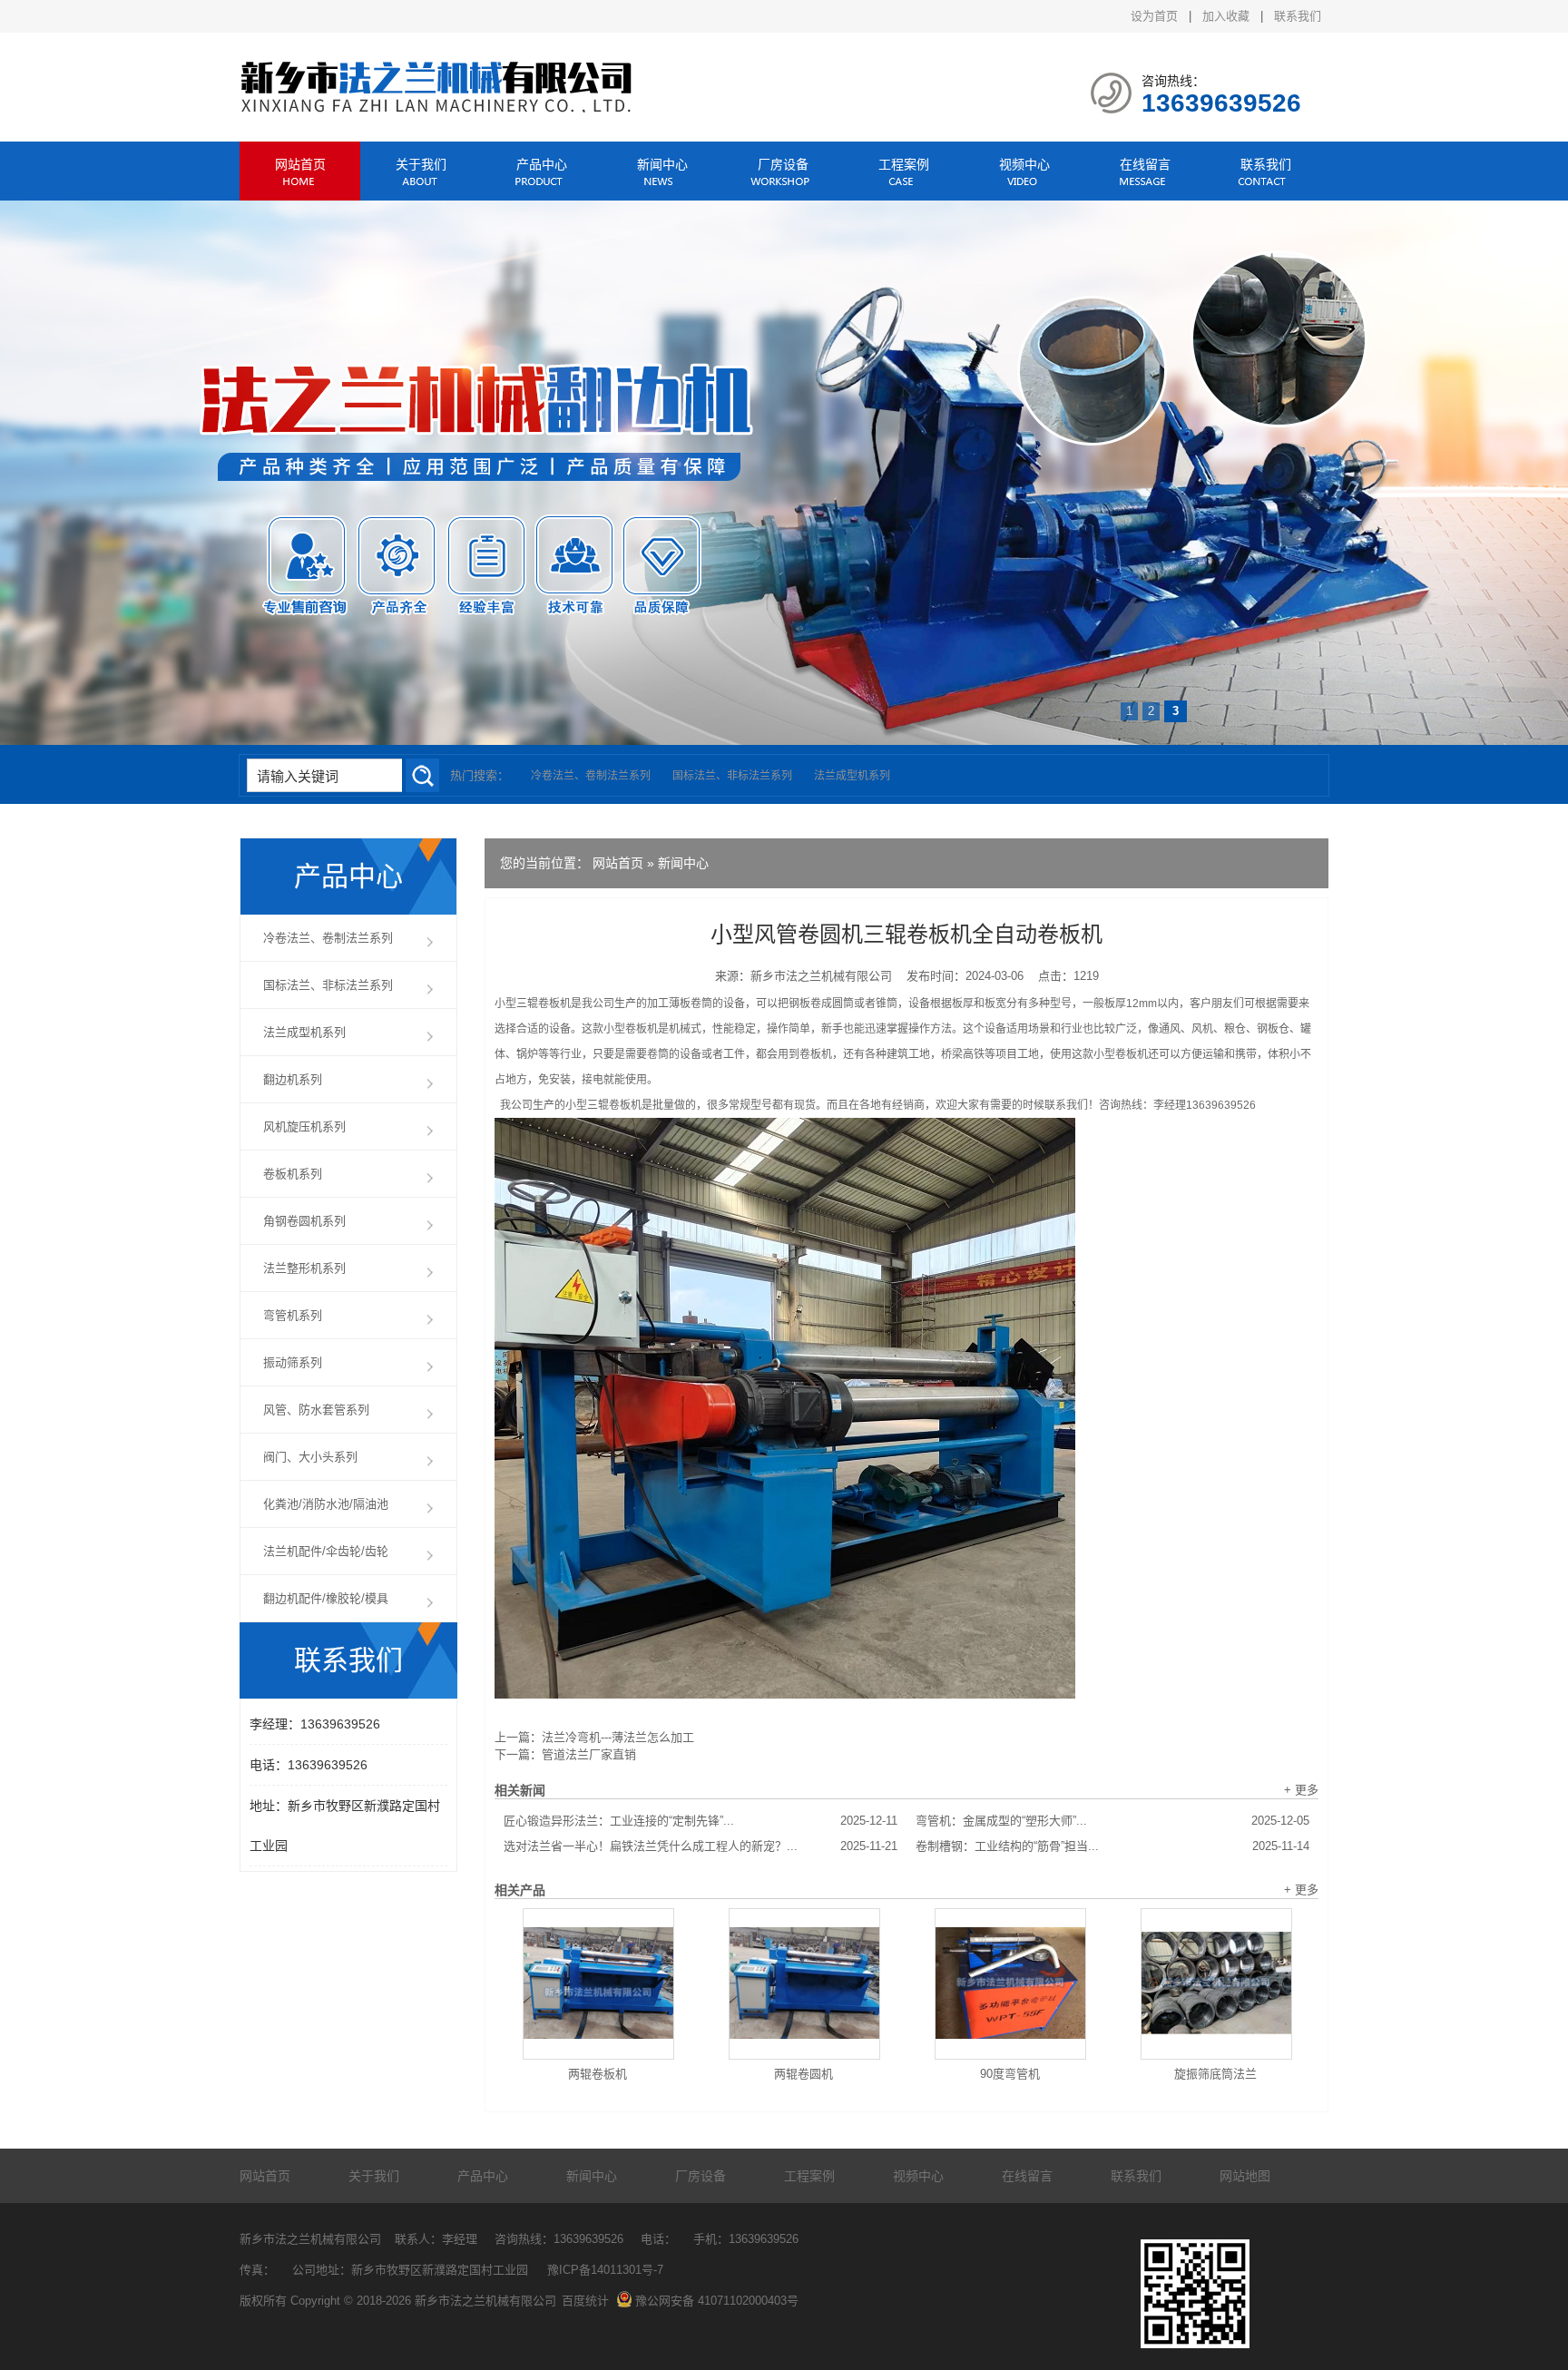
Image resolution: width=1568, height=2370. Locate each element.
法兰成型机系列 (852, 776)
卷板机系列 (293, 1174)
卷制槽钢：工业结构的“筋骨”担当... (1112, 1846)
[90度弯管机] (1010, 1984)
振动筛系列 (293, 1362)
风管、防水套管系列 (316, 1410)
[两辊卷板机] (598, 1984)
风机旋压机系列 (304, 1126)
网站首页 (300, 164)
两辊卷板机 (598, 2074)
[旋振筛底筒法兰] (1216, 1984)
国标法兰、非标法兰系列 (732, 776)
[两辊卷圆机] (804, 1984)
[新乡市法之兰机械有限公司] (438, 108)
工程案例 (904, 164)
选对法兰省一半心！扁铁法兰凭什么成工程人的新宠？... (701, 1846)
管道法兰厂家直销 (589, 1754)
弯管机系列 (293, 1315)
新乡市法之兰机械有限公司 (821, 976)
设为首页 (1154, 16)
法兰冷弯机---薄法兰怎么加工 (618, 1737)
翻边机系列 (293, 1079)
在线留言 (1145, 164)
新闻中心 (662, 164)
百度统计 (585, 2301)
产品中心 (542, 164)
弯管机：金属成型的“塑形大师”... (1112, 1821)
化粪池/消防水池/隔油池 (326, 1504)
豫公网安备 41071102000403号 (717, 2301)
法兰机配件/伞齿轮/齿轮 (326, 1551)
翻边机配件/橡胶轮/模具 (326, 1598)
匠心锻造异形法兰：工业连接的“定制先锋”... (701, 1821)
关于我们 (421, 164)
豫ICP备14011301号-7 (605, 2270)
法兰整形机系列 (304, 1268)
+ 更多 (1301, 1790)
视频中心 (1024, 164)
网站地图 (1245, 2176)
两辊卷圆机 (804, 2074)
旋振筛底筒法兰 (1215, 2074)
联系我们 (1298, 16)
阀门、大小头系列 (310, 1457)
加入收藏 (1226, 16)
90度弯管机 (1010, 2074)
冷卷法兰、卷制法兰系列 (591, 776)
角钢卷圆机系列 (304, 1221)
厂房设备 (783, 164)
